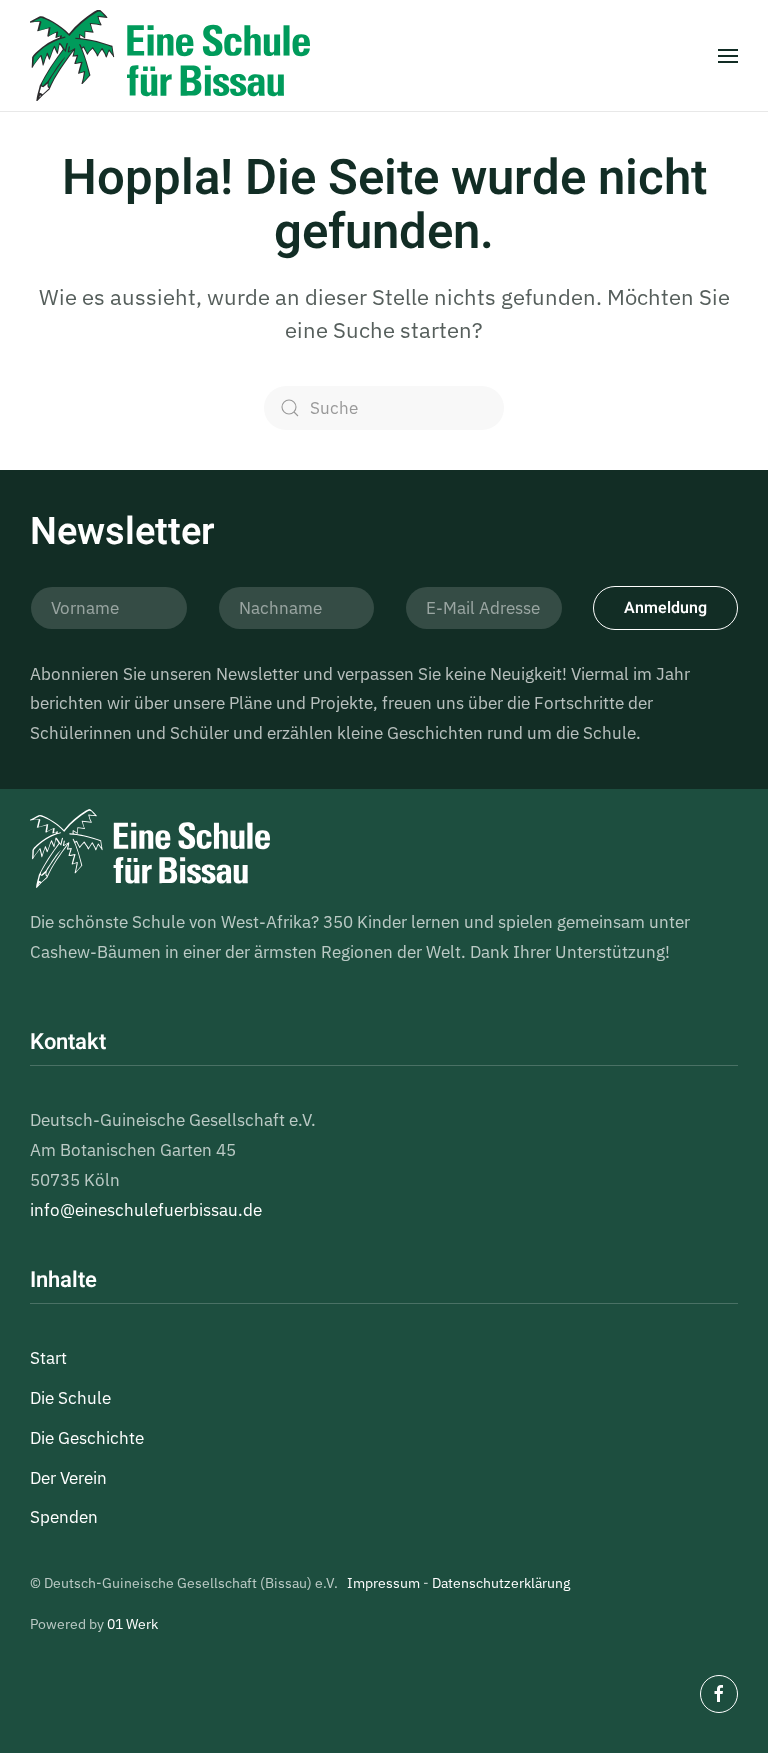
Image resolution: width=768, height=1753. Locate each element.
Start (48, 1358)
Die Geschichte (87, 1438)
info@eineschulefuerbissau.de (146, 1210)
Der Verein (68, 1478)
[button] (728, 55)
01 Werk (132, 1624)
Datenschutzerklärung (501, 1583)
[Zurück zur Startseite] (170, 55)
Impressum (383, 1583)
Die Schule (70, 1398)
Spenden (64, 1517)
